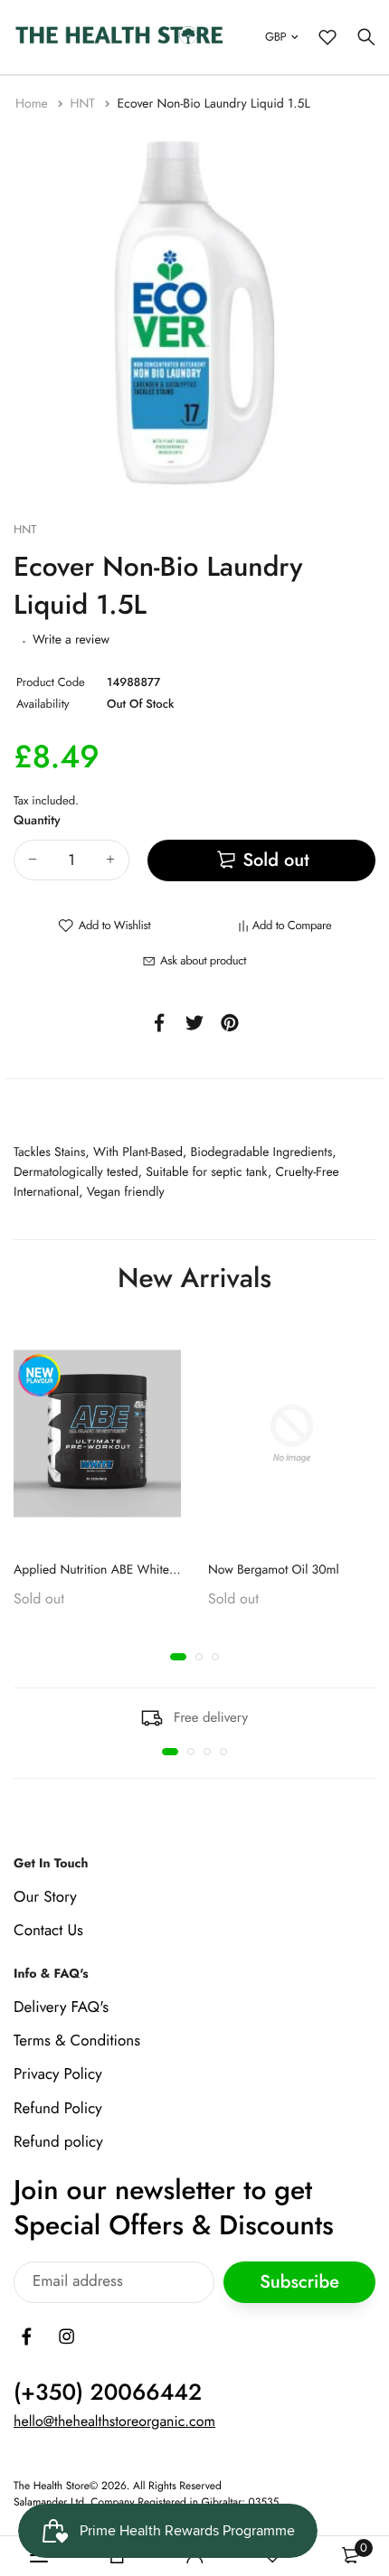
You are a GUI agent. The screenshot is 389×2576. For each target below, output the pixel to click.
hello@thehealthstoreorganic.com (114, 2421)
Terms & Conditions (77, 2041)
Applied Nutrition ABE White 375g (107, 1570)
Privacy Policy (58, 2074)
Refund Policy (58, 2108)
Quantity (37, 821)
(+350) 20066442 (108, 2392)
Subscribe (299, 2282)
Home (33, 104)
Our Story (45, 1896)
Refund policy (58, 2141)
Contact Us (48, 1931)
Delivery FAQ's (61, 2007)
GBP (275, 37)
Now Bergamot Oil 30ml (274, 1570)
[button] (178, 1657)
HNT (84, 104)
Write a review (71, 640)
